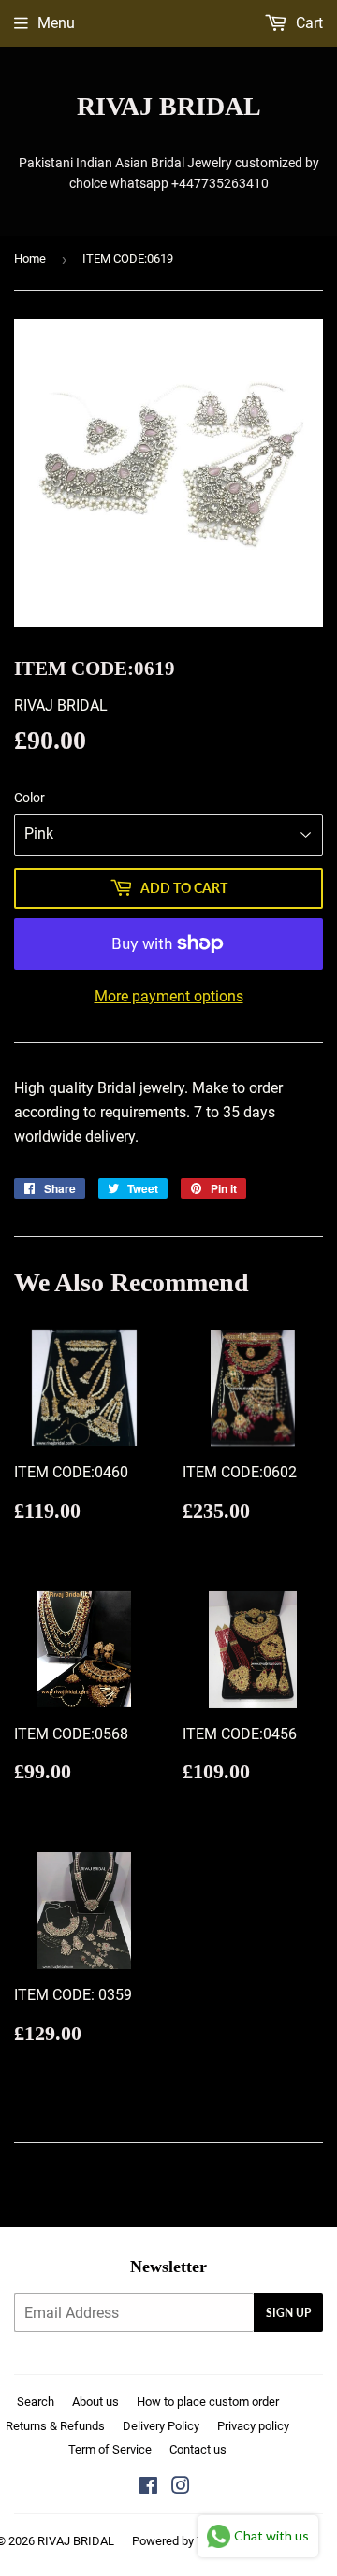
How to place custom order (208, 2402)
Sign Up (288, 2313)
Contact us (198, 2449)
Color (29, 798)
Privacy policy (253, 2426)
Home (30, 259)
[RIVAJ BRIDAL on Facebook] (148, 2488)
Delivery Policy (161, 2426)
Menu (56, 23)
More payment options (169, 996)
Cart (308, 23)
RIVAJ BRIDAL (169, 106)
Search (36, 2402)
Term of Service (110, 2449)
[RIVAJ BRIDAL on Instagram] (181, 2488)
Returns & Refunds (55, 2426)
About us (95, 2402)
